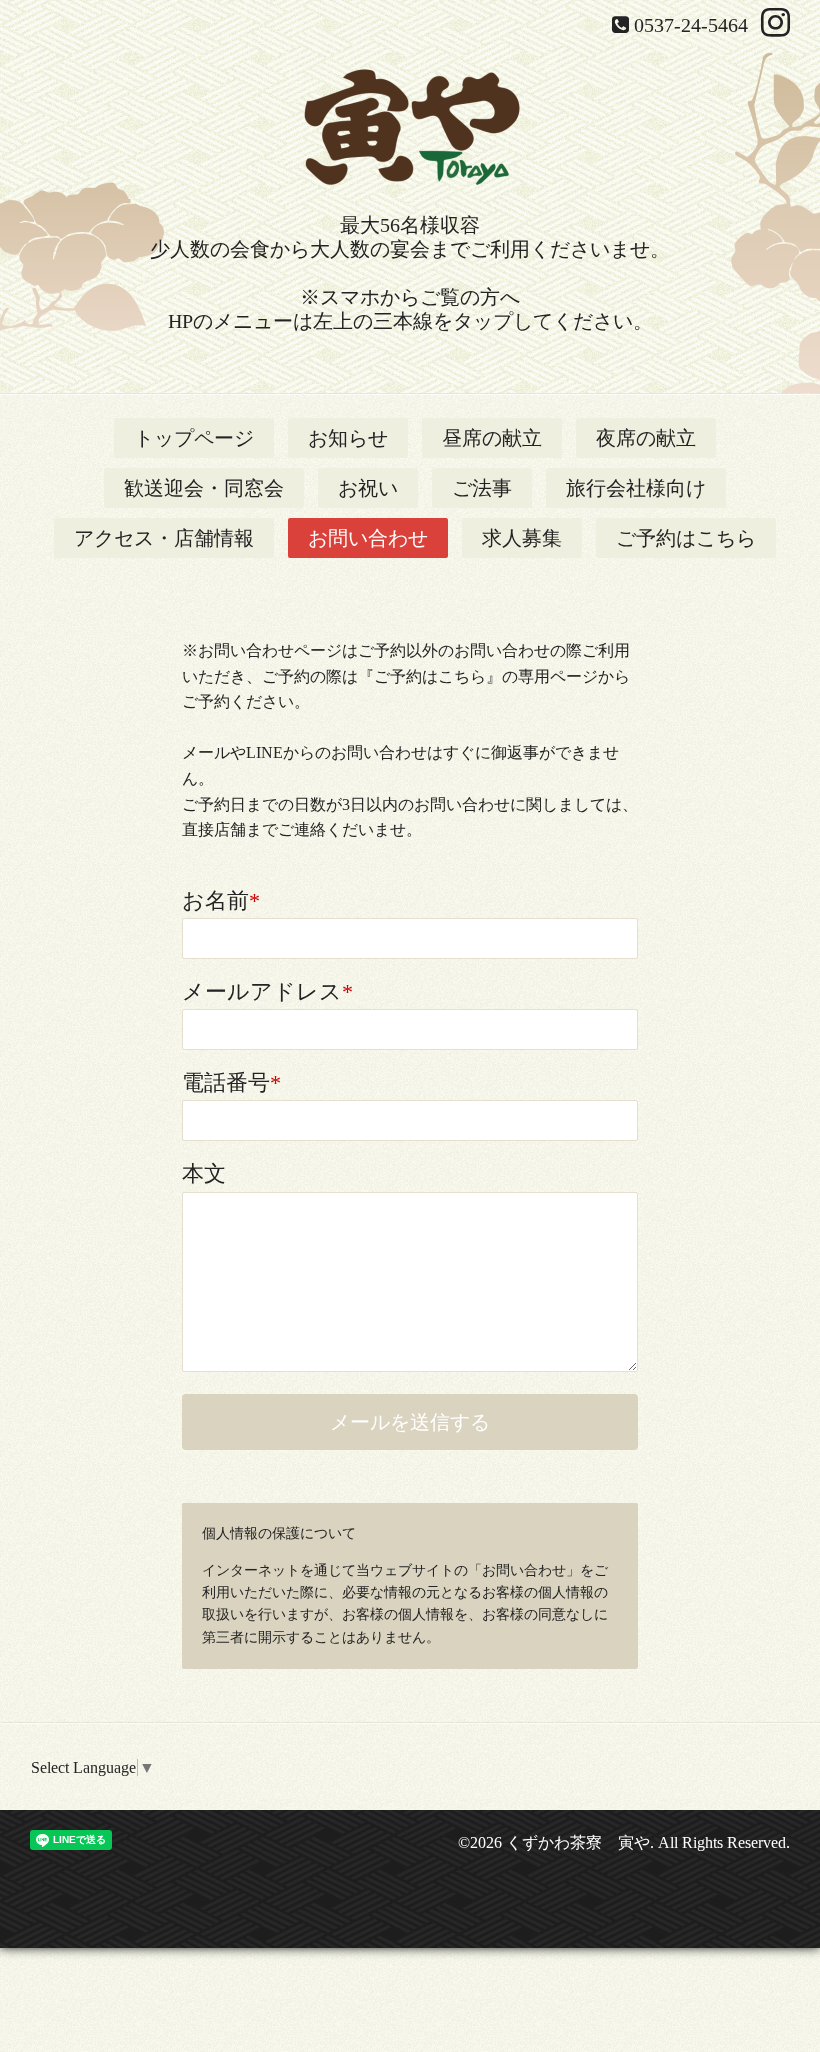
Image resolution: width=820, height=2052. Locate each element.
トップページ (194, 438)
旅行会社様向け (636, 488)
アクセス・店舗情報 (164, 538)
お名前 (221, 900)
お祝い (368, 488)
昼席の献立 (492, 438)
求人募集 (522, 538)
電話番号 (231, 1082)
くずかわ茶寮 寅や (578, 1842)
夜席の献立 (646, 438)
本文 (204, 1173)
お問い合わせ (368, 538)
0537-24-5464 (691, 25)
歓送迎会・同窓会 (204, 488)
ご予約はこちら (686, 538)
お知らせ (348, 438)
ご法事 (482, 488)
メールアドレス (267, 991)
